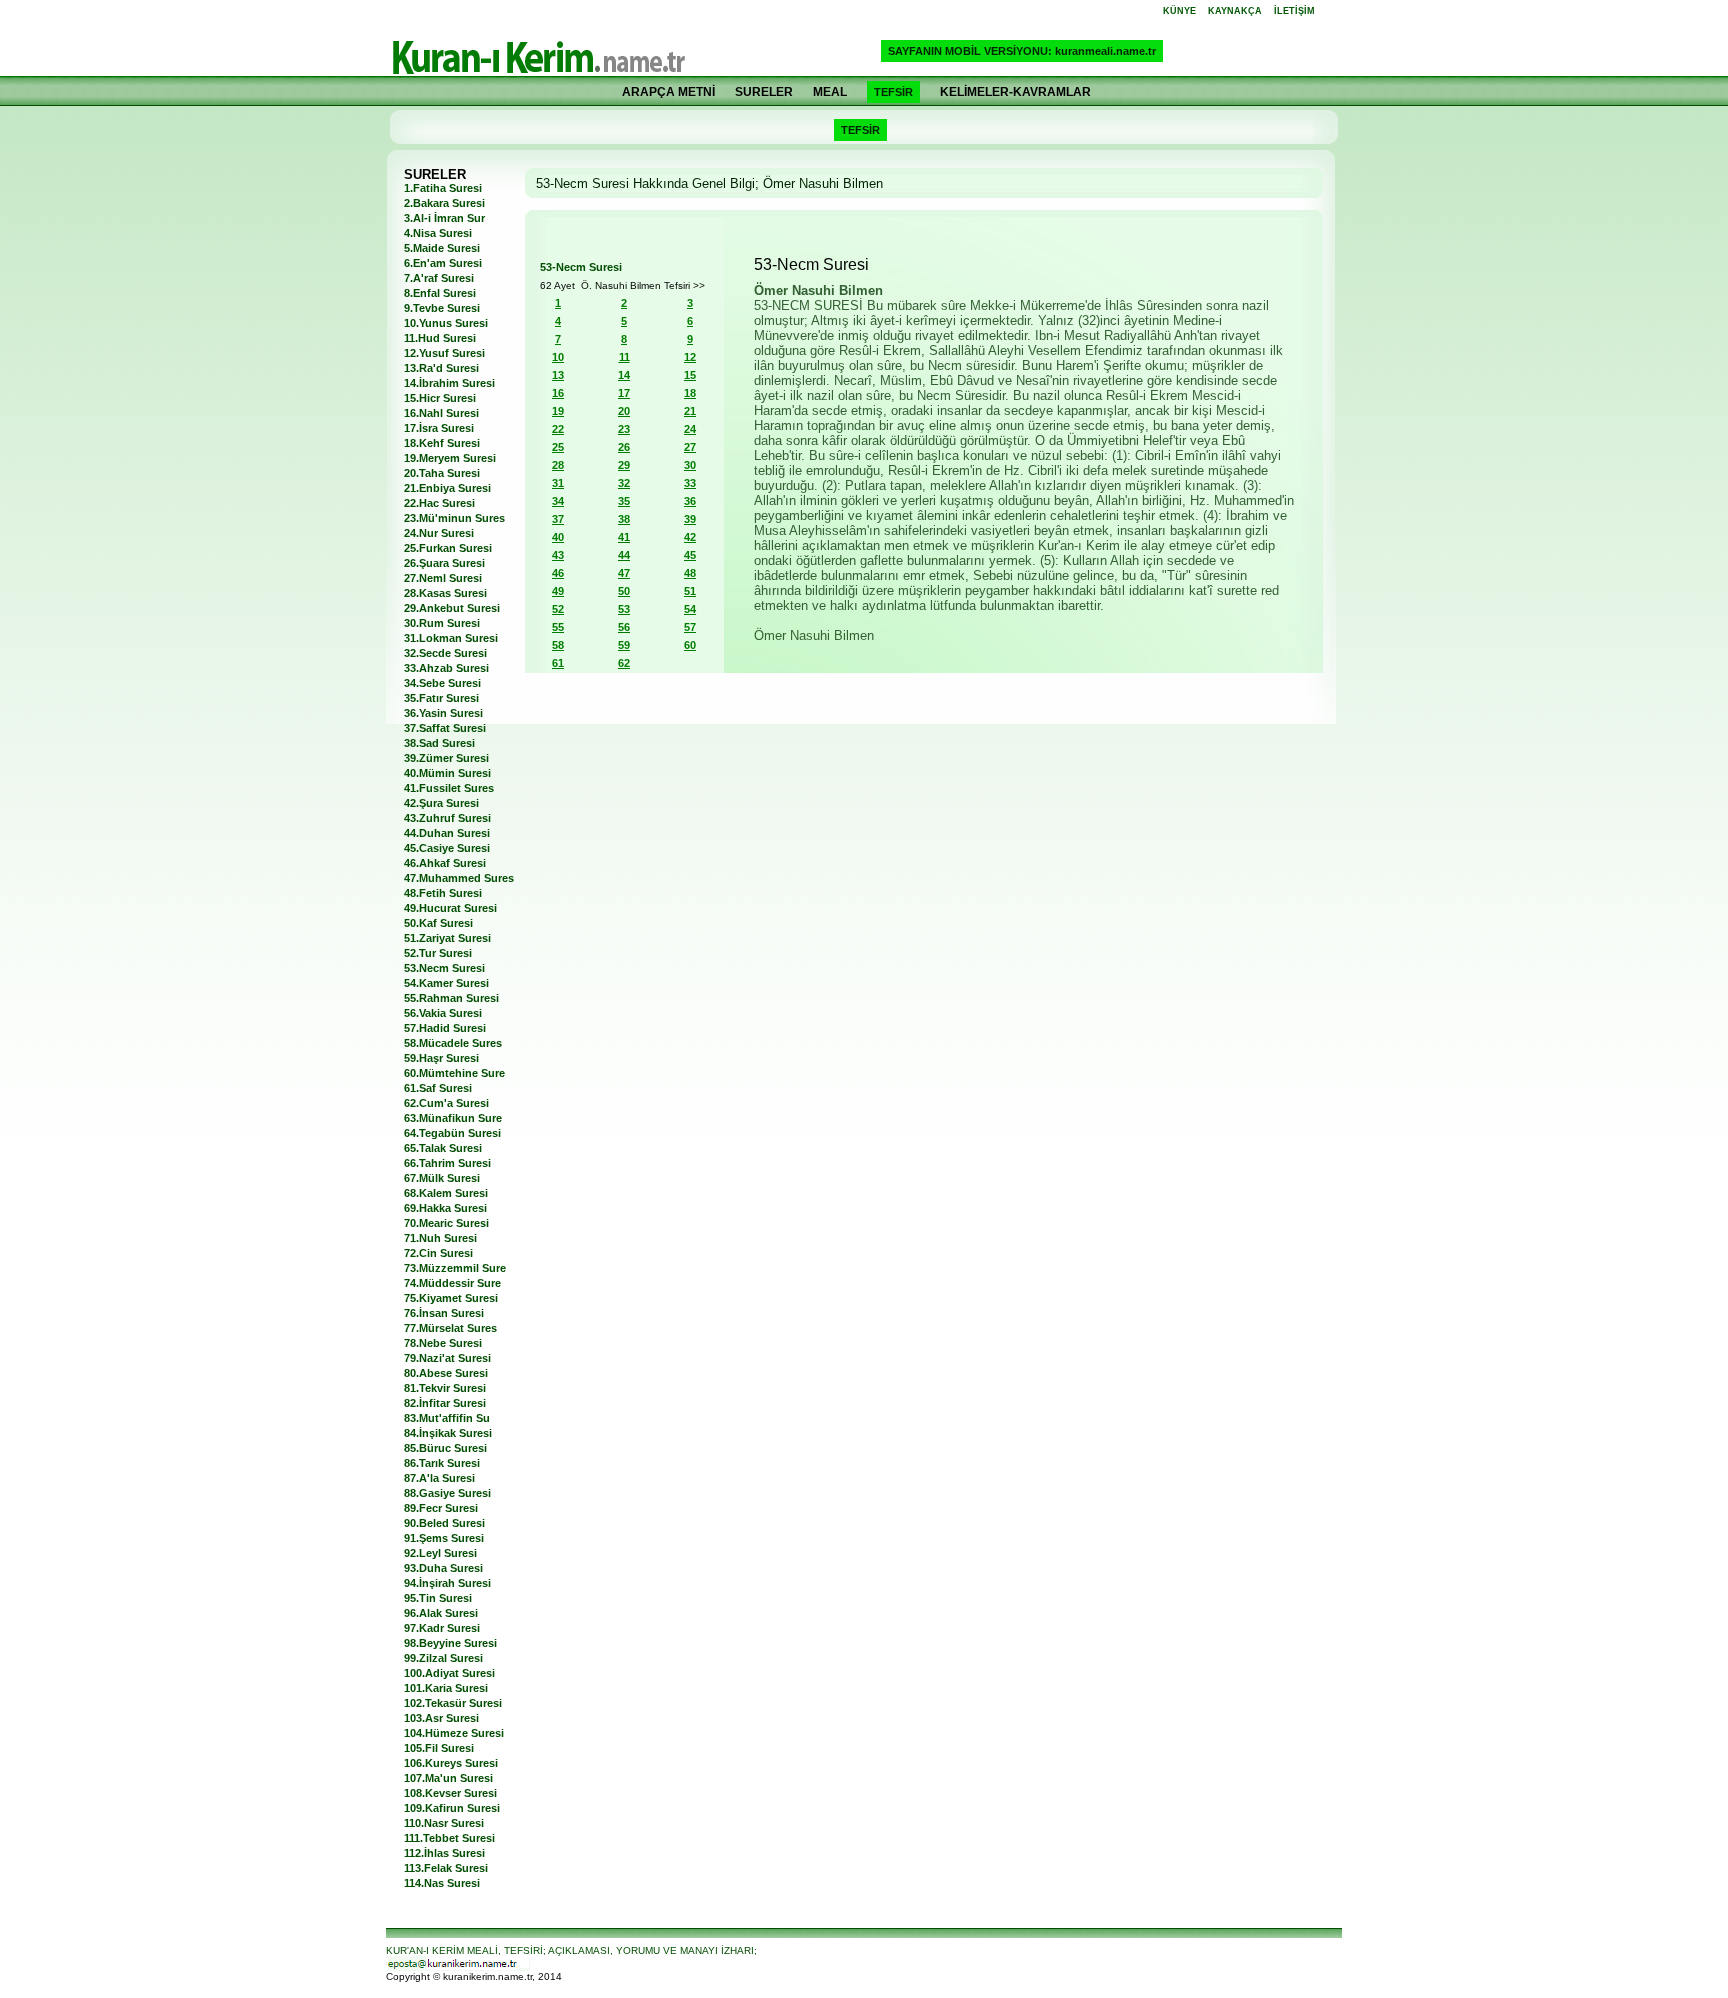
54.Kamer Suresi (446, 983)
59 (624, 645)
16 (558, 393)
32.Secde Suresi (445, 653)
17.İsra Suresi (439, 428)
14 (624, 375)
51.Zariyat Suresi (447, 938)
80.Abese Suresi (446, 1373)
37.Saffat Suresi (445, 728)
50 (624, 591)
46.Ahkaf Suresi (445, 863)
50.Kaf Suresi (438, 923)
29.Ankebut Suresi (452, 608)
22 (558, 429)
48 (690, 573)
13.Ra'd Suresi (441, 368)
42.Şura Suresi (441, 803)
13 (558, 375)
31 (558, 483)
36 (690, 501)
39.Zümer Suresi (446, 758)
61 (558, 663)
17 (624, 393)
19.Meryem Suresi (450, 458)
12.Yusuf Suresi (444, 353)
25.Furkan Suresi (448, 548)
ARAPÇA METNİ (668, 92)
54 (690, 609)
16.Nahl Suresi (441, 413)
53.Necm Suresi (444, 968)
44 (624, 555)
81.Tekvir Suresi (445, 1388)
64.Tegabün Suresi (452, 1133)
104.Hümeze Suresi (454, 1733)
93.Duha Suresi (443, 1568)
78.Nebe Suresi (443, 1343)
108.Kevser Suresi (450, 1793)
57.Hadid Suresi (445, 1028)
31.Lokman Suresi (451, 638)
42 (690, 537)
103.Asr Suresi (441, 1718)
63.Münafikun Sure (453, 1118)
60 (690, 645)
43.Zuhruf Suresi (447, 818)
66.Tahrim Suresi (447, 1163)
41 (624, 537)
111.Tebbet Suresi (449, 1838)
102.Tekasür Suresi (453, 1703)
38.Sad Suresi (439, 743)
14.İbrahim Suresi (449, 383)
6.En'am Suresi (443, 263)
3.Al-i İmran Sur (444, 218)
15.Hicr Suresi (440, 398)
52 (558, 609)
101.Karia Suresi (446, 1688)
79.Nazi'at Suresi (447, 1358)
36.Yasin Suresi (443, 713)
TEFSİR (893, 92)
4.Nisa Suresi (438, 233)
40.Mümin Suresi (447, 773)
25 (558, 447)
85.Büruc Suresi (445, 1448)
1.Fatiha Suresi (443, 188)
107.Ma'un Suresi (448, 1778)
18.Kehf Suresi (442, 443)
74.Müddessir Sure (452, 1283)
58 (558, 645)
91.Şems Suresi (444, 1538)
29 (624, 465)
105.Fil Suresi (439, 1748)
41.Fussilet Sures (449, 788)
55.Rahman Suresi (451, 998)
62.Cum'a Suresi (446, 1103)
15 (690, 375)
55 (558, 627)
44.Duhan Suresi (447, 833)
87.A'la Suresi (439, 1478)
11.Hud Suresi (440, 338)
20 (624, 411)
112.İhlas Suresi (444, 1853)
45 (690, 555)
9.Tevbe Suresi (442, 308)
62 (624, 663)
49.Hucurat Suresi (450, 908)
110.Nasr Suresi (444, 1823)
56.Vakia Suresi (443, 1013)
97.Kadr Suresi (442, 1628)
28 (558, 465)
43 (558, 555)
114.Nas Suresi (442, 1883)
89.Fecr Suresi (441, 1508)
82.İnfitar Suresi (445, 1403)
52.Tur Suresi (438, 953)
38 (624, 519)
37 (558, 519)
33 (690, 483)
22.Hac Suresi (439, 503)
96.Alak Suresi (441, 1613)
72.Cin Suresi (438, 1253)
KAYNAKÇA (1235, 11)
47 (624, 573)
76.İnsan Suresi (444, 1313)
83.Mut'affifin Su (447, 1418)
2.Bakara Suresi (444, 203)
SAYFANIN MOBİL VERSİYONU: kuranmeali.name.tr (1022, 51)
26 (624, 447)
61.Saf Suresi (438, 1088)
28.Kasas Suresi (445, 593)
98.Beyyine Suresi (450, 1643)
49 (558, 591)
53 (624, 609)
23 (624, 429)
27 (690, 447)
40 (558, 537)
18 (690, 393)
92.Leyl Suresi (440, 1553)
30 (690, 465)
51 (690, 591)
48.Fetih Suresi (443, 893)
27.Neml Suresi (443, 578)
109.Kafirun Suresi (452, 1808)
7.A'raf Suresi (439, 278)
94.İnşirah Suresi (447, 1583)
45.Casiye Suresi (447, 848)
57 (690, 627)
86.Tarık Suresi (442, 1463)
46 (558, 573)
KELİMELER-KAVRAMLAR (1015, 92)
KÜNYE (1179, 11)
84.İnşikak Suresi (448, 1433)
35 (624, 501)
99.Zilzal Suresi (443, 1658)
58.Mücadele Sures (453, 1043)
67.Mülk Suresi (442, 1178)
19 (558, 411)
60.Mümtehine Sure (454, 1073)
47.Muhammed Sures (459, 878)
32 (624, 483)
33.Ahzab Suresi (446, 668)
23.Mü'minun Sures (454, 518)
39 (690, 519)
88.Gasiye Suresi (447, 1493)
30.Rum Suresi (442, 623)
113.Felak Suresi (446, 1868)
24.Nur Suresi (439, 533)
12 (690, 357)
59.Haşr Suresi (441, 1058)
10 (558, 357)
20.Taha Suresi (442, 473)
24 (690, 429)
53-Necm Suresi (581, 267)
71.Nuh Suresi (440, 1238)
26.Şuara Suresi (444, 563)
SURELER (764, 92)
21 (690, 411)
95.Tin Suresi (438, 1598)
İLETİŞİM (1294, 11)
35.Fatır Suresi (441, 698)
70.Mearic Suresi (446, 1223)
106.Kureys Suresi (451, 1763)
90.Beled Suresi (444, 1523)
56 (624, 627)
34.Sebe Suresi (442, 683)
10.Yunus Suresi (446, 323)
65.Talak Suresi (443, 1148)
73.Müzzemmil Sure (455, 1268)
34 (558, 501)
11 (624, 357)
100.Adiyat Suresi (449, 1673)
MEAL (830, 92)
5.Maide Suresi (442, 248)
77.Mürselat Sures (450, 1328)
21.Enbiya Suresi (447, 488)
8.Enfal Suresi (440, 293)
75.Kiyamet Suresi (451, 1298)
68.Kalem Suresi (446, 1193)
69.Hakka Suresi (445, 1208)
